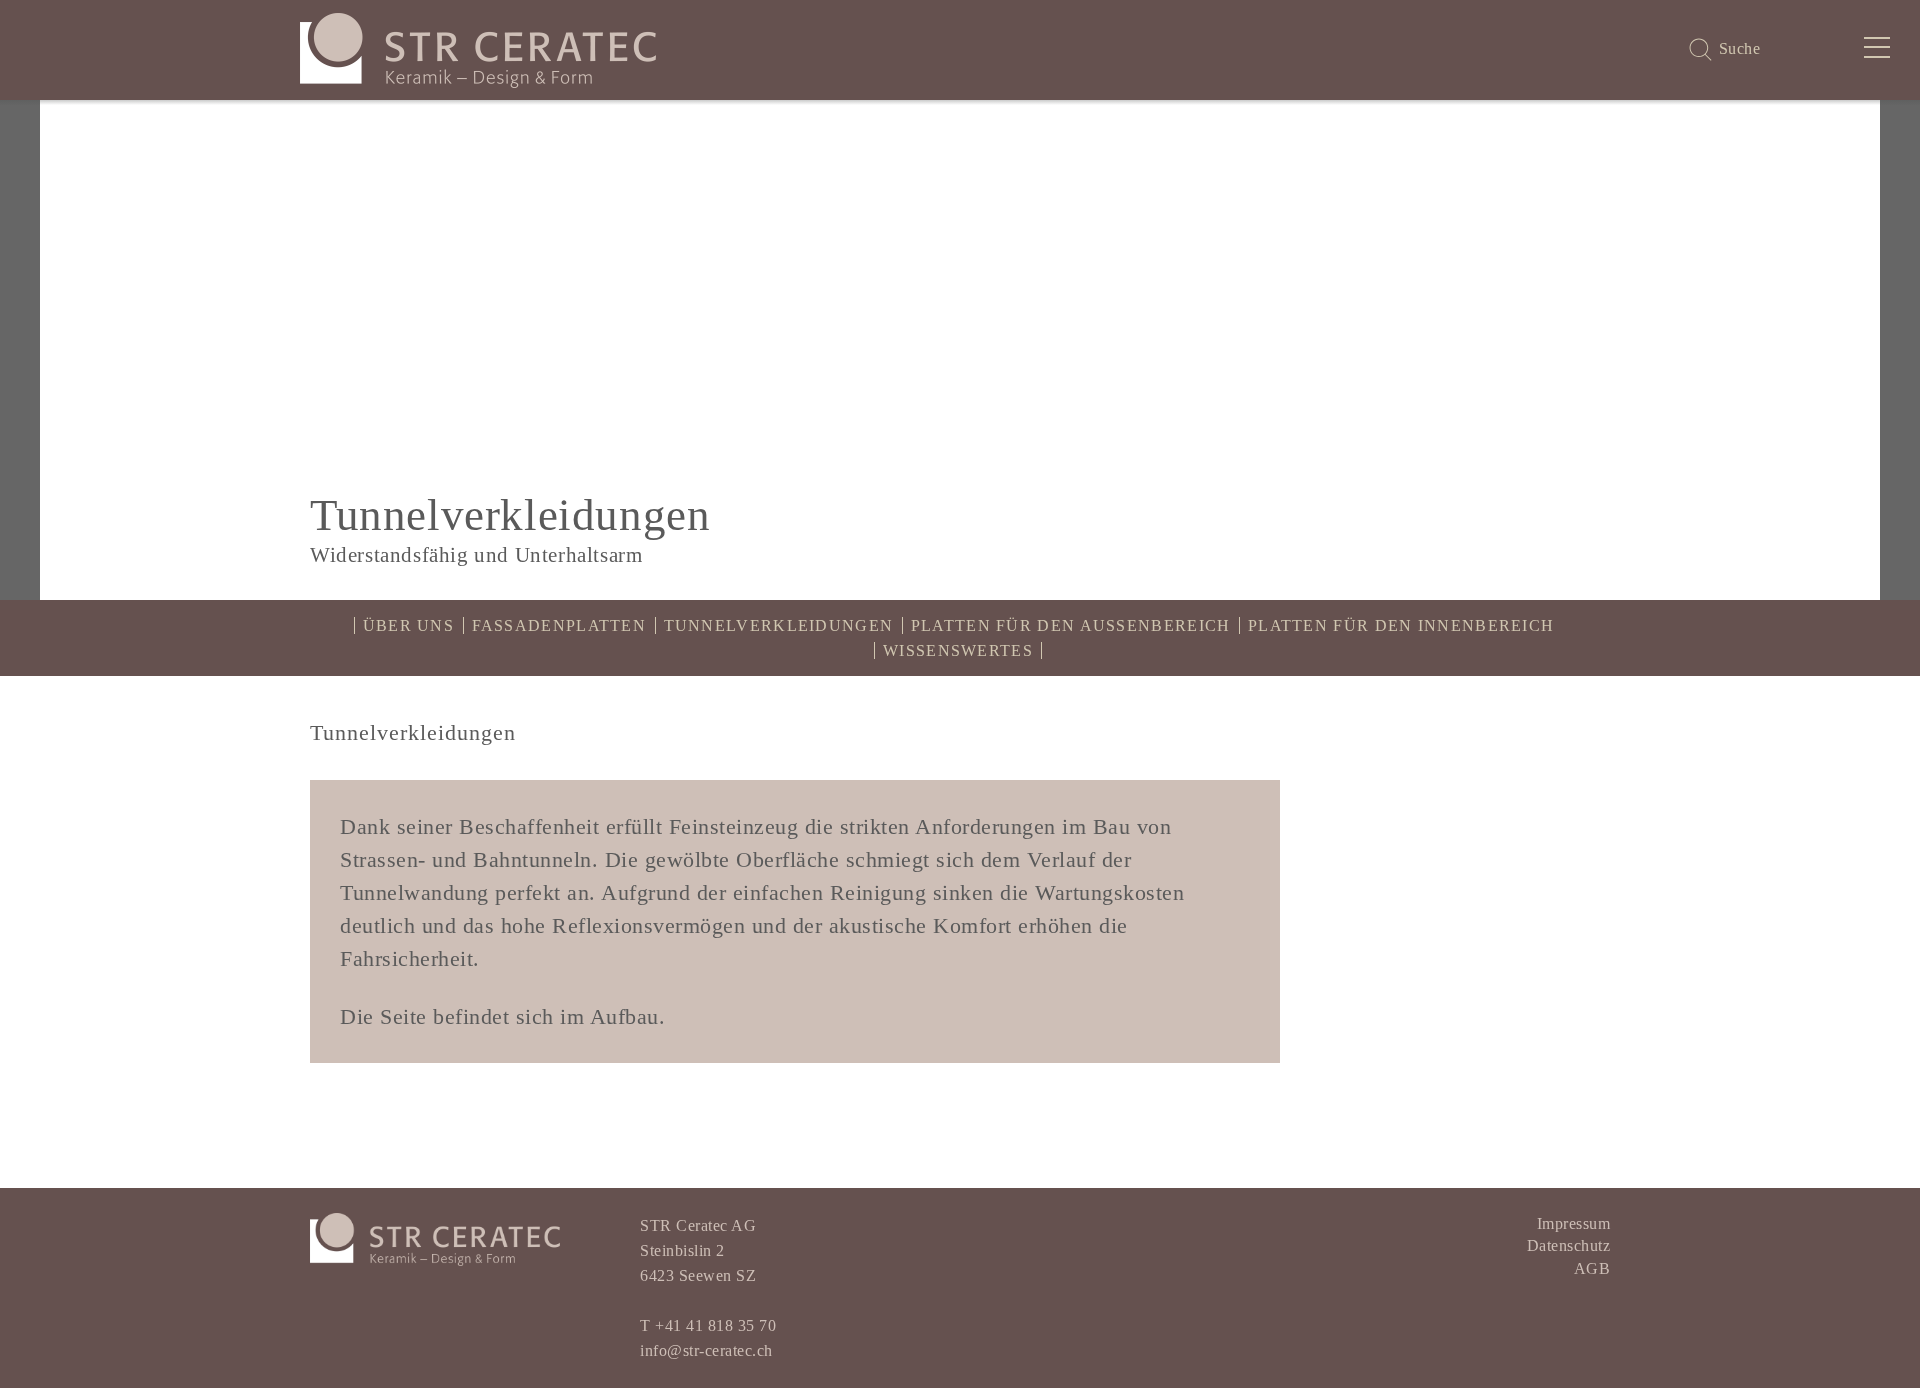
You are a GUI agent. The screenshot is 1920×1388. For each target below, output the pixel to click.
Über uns (408, 625)
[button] (20, 350)
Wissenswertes (958, 650)
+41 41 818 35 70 (715, 1325)
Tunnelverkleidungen (779, 625)
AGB (1592, 1268)
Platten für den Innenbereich (1401, 625)
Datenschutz (1569, 1245)
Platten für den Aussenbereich (1071, 625)
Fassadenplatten (559, 625)
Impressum (1574, 1223)
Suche (1740, 48)
